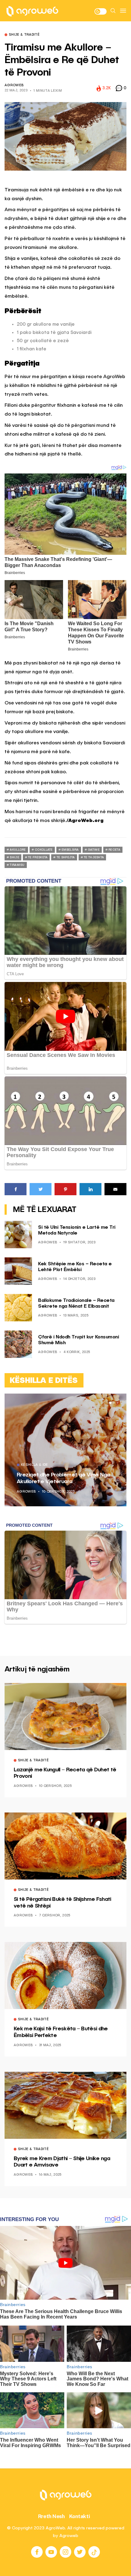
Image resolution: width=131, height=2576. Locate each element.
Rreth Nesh (51, 2516)
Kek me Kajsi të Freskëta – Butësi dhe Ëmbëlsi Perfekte (61, 2032)
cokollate (44, 850)
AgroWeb (14, 85)
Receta (114, 850)
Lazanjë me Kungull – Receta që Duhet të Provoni (65, 1773)
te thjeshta (94, 857)
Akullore (18, 850)
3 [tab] (118, 1403)
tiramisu (17, 865)
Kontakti (80, 2516)
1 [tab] (110, 1403)
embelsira (70, 850)
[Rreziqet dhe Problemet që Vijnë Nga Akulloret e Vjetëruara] (65, 1450)
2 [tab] (114, 1403)
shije (14, 857)
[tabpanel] (65, 1450)
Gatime (94, 850)
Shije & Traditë (24, 35)
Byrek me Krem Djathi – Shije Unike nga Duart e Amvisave (62, 2162)
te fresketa (38, 857)
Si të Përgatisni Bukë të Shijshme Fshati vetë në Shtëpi (62, 1903)
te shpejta (66, 857)
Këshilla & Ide (35, 1465)
